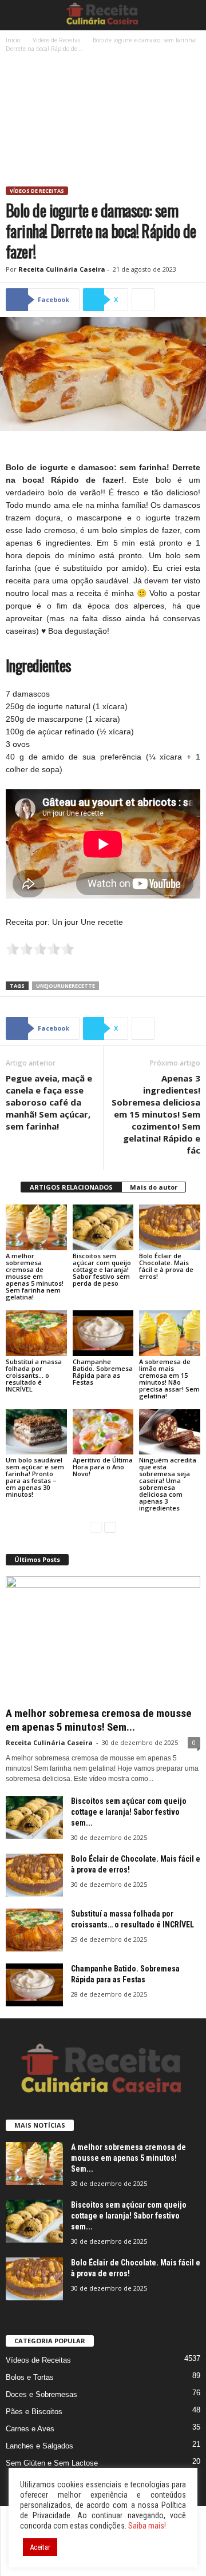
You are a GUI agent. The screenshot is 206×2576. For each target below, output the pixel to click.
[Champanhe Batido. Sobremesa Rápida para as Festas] (103, 1333)
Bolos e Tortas (30, 2377)
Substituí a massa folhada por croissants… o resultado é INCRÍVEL (34, 1375)
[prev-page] (96, 1527)
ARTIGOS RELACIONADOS (71, 1187)
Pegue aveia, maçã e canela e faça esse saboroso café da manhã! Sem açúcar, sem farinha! (49, 1102)
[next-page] (110, 1527)
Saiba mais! (147, 2526)
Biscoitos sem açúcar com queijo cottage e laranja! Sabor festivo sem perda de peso (102, 1269)
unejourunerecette (66, 986)
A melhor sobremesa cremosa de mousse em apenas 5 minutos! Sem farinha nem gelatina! (35, 1276)
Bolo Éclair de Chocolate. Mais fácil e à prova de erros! (166, 1266)
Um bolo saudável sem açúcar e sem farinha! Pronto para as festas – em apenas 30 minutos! (35, 1477)
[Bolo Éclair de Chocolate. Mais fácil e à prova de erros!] (170, 1227)
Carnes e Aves (30, 2429)
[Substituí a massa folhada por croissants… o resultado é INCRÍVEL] (36, 1333)
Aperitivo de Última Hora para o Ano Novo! (103, 1467)
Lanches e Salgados (39, 2446)
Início (13, 40)
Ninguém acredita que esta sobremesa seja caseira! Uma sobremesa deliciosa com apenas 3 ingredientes (168, 1484)
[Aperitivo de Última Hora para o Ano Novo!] (103, 1432)
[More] (143, 300)
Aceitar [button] (40, 2547)
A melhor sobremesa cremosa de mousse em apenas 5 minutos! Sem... (99, 1720)
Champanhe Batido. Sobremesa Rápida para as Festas (103, 1372)
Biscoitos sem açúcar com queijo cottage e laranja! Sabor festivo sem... (129, 1812)
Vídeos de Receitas (56, 40)
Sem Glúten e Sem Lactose (52, 2463)
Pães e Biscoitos (34, 2412)
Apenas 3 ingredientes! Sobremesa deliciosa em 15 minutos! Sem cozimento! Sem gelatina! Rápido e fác (156, 1114)
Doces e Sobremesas (41, 2394)
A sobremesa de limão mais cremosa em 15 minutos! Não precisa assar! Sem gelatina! (169, 1379)
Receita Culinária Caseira (62, 269)
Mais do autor (154, 1187)
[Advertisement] (103, 121)
